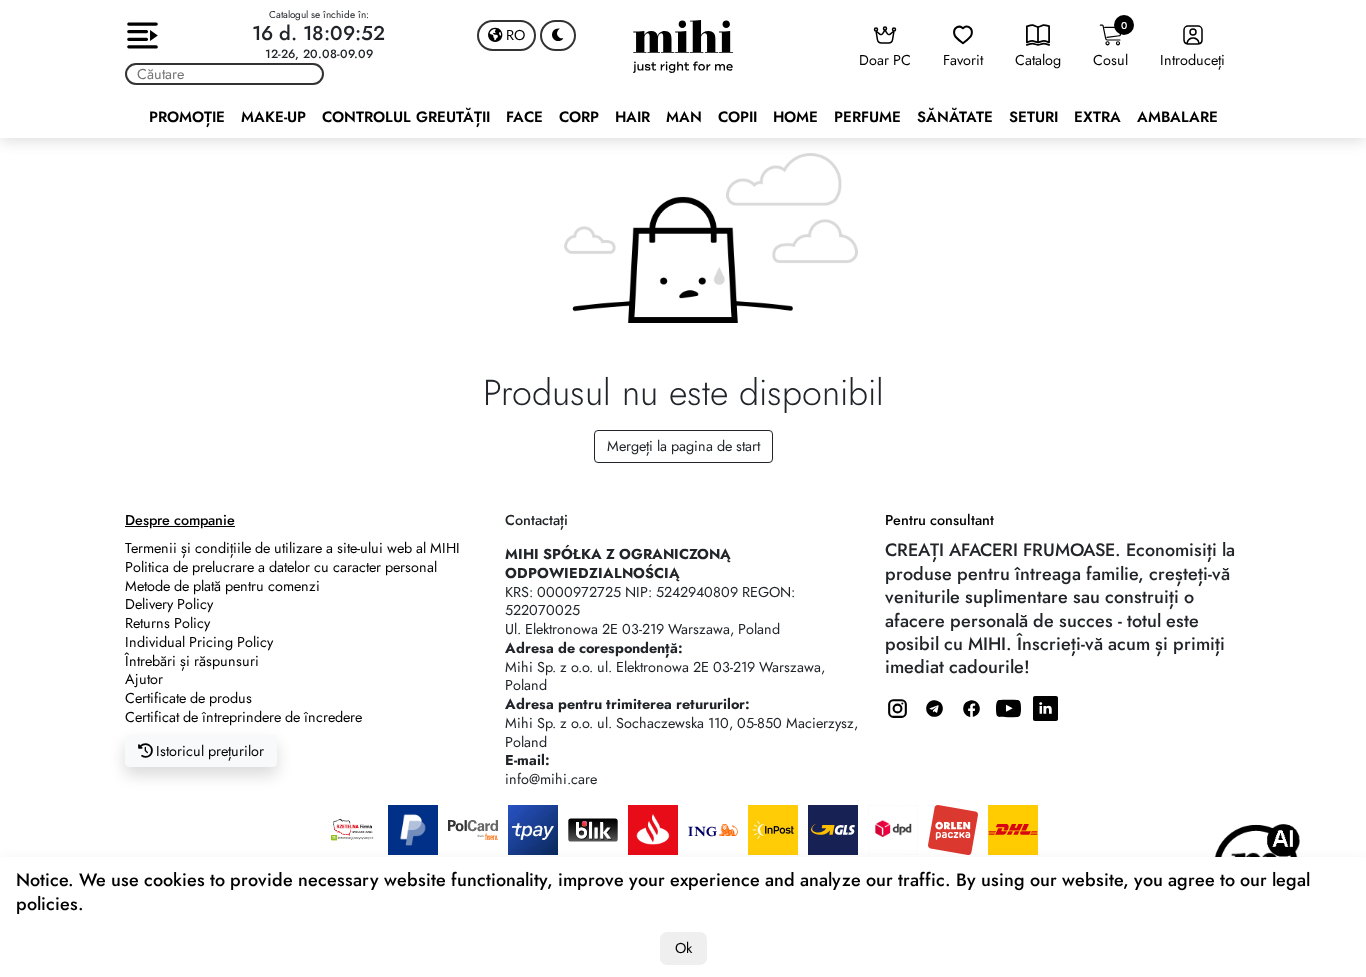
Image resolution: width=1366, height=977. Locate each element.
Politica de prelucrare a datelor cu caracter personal (281, 567)
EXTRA (1097, 117)
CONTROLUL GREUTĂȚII (406, 117)
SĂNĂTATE (955, 117)
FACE (524, 117)
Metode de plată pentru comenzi (222, 586)
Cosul (1110, 44)
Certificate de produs (188, 698)
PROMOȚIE (187, 117)
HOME (795, 117)
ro (513, 35)
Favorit (963, 60)
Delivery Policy (169, 604)
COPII (737, 117)
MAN (684, 117)
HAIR (632, 117)
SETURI (1033, 117)
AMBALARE (1177, 117)
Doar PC (885, 60)
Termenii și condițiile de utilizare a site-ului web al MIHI (292, 548)
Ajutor (144, 679)
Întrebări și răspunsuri (192, 661)
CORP (579, 117)
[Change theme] (558, 35)
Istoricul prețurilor (208, 751)
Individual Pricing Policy (199, 642)
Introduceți (1192, 60)
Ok (683, 948)
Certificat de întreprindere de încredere (243, 717)
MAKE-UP (273, 117)
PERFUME (867, 117)
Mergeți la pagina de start (683, 446)
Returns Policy (167, 623)
